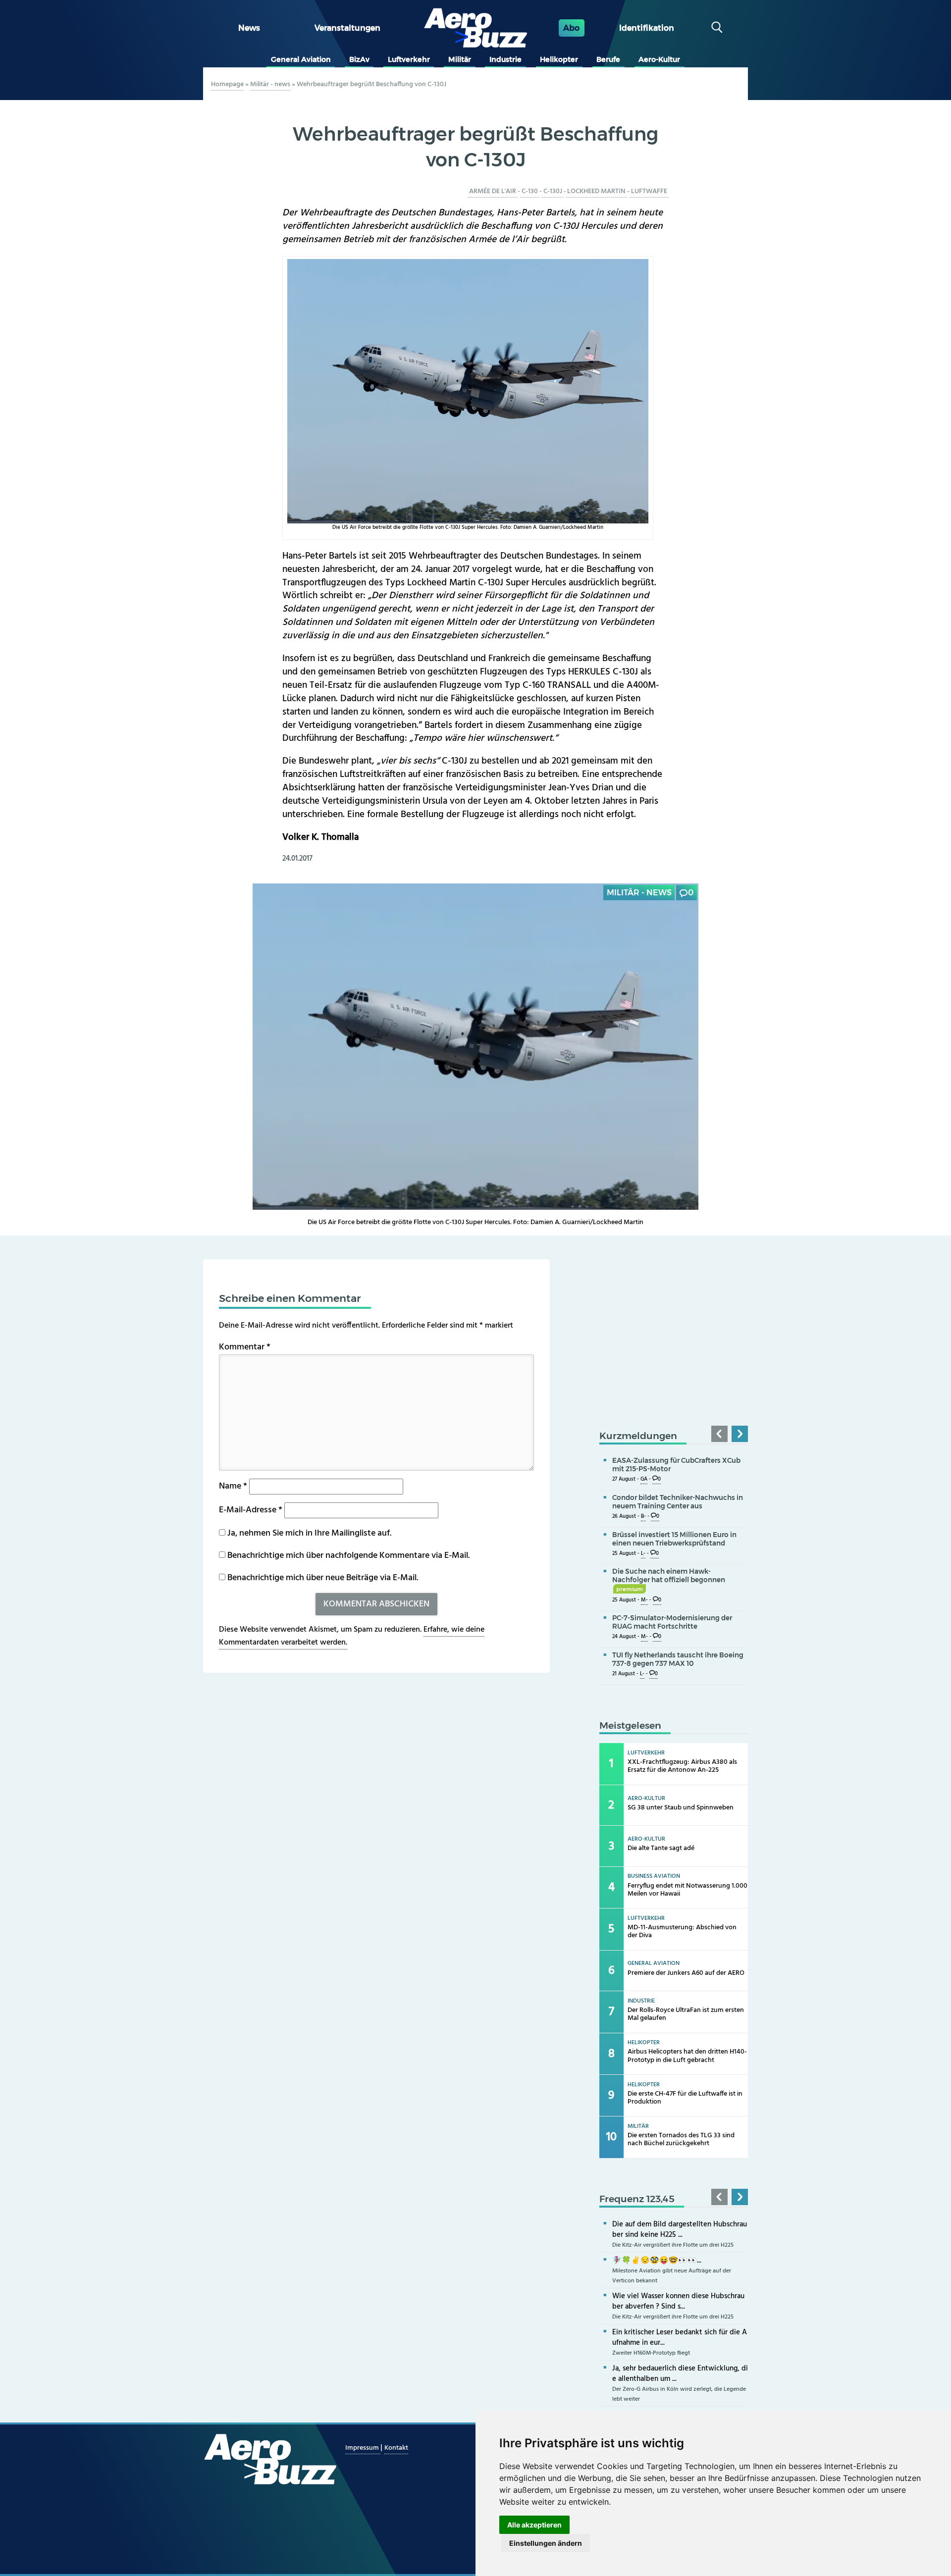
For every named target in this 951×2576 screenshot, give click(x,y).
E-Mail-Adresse (251, 1510)
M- (644, 1600)
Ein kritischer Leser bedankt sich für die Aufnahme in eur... (680, 2338)
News (249, 28)
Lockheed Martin (596, 191)
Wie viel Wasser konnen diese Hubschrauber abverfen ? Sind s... (678, 2301)
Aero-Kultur (659, 59)
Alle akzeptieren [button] (534, 2525)
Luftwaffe (649, 191)
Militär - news (270, 84)
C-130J (553, 191)
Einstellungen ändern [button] (546, 2543)
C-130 (530, 191)
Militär (460, 59)
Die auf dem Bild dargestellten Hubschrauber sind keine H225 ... (680, 2230)
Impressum (363, 2448)
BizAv (359, 59)
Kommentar (245, 1347)
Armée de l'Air (493, 191)
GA (644, 1479)
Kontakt (396, 2448)
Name (233, 1486)
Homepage (227, 84)
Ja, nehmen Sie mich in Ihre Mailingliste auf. (308, 1533)
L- (643, 1554)
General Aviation (301, 59)
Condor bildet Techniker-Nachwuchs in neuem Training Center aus (678, 1502)
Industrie (505, 59)
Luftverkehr (409, 59)
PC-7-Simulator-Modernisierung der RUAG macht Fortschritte (672, 1622)
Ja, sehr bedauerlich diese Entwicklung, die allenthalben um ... (680, 2374)
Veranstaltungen (347, 28)
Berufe (608, 59)
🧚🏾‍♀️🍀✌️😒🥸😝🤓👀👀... (657, 2261)
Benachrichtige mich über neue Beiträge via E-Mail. (323, 1578)
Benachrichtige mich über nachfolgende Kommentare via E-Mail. (348, 1556)
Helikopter (559, 59)
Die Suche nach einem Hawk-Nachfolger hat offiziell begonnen (669, 1580)
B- (643, 1517)
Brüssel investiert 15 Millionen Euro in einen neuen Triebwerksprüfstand (674, 1539)
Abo (571, 28)
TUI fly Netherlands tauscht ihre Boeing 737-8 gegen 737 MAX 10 (678, 1659)
